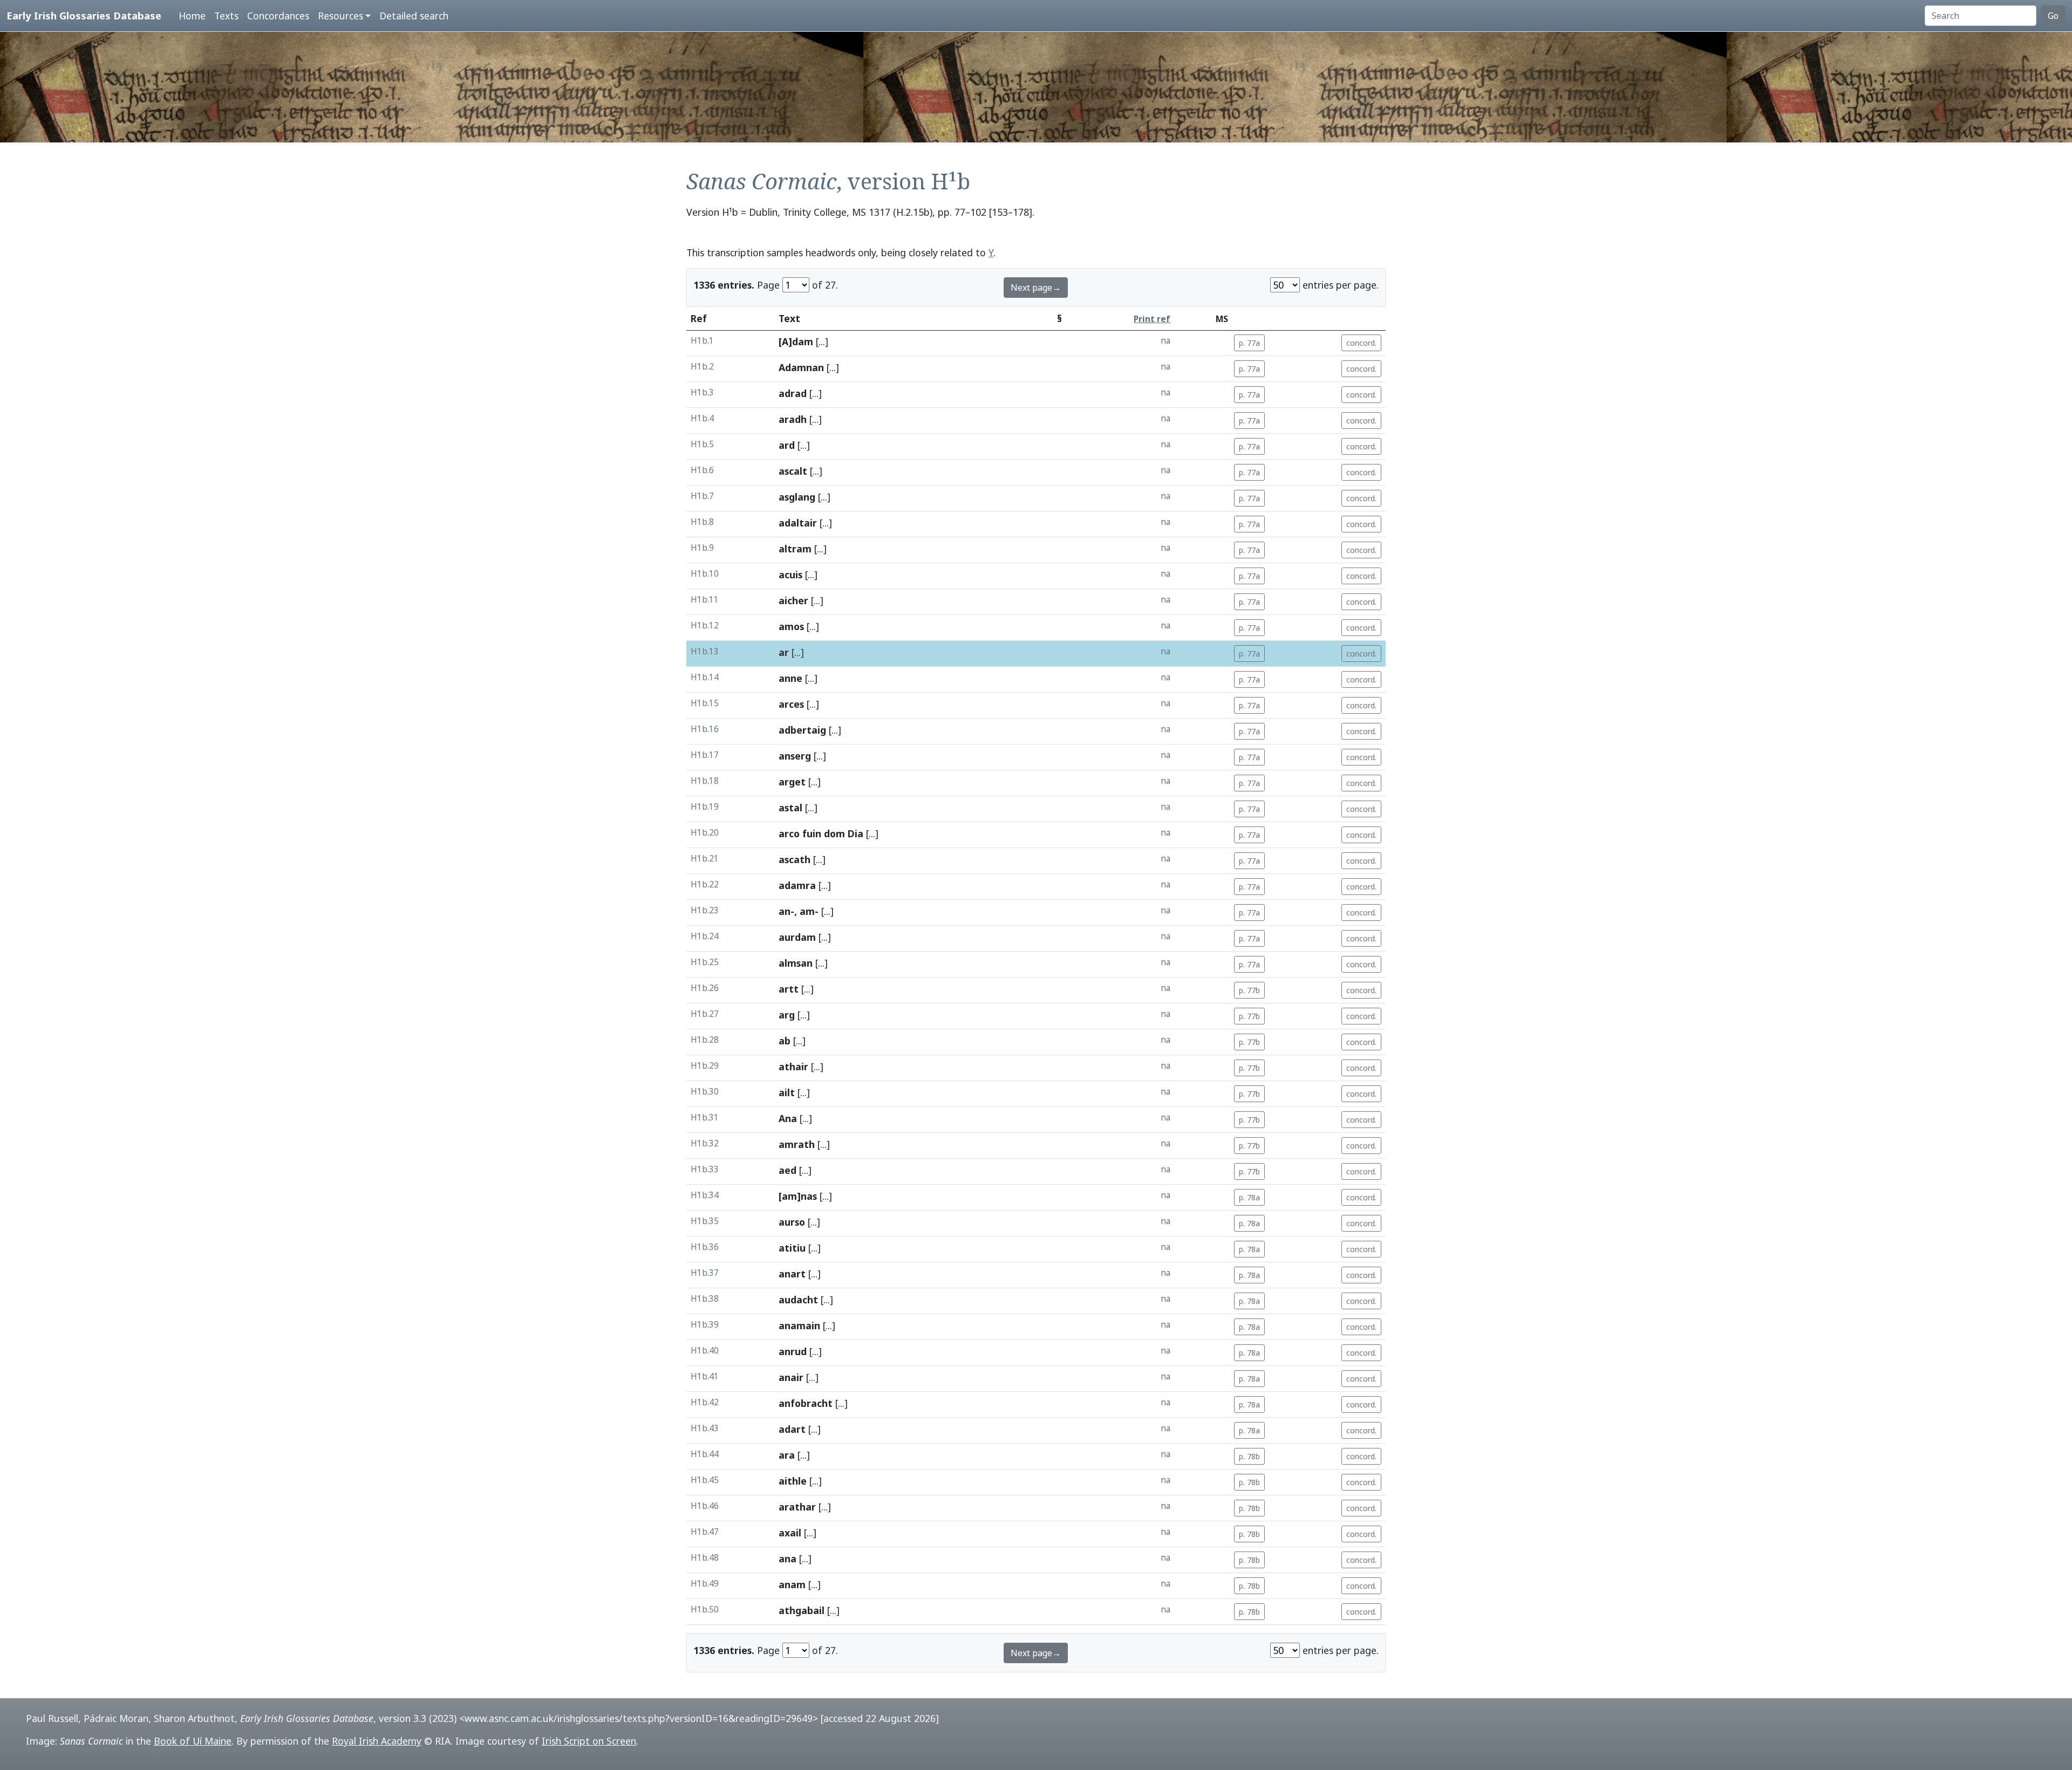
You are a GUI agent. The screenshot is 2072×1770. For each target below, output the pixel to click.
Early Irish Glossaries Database (84, 15)
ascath (795, 859)
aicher (793, 600)
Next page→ (1036, 288)
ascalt (793, 471)
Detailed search (414, 16)
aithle (793, 1481)
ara (787, 1455)
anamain (799, 1325)
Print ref (1152, 319)
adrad (793, 393)
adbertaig (802, 730)
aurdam (797, 937)
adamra (797, 885)
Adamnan (801, 367)
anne (790, 678)
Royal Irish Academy (377, 1741)
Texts (226, 16)
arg (787, 1015)
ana (788, 1559)
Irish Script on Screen (589, 1741)
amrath (797, 1144)
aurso (792, 1222)
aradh (793, 419)
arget (792, 782)
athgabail (802, 1610)
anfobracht (806, 1403)
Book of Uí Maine (193, 1741)
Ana (788, 1118)
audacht (798, 1300)
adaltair (798, 523)
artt (789, 989)
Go (2053, 16)
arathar (797, 1507)
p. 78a (1249, 1197)
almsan (796, 963)
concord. (1361, 343)
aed (788, 1170)
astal (790, 808)
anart (792, 1274)
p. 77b (1249, 990)
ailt (787, 1092)
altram (795, 549)
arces (791, 704)
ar (784, 652)
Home (192, 16)
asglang (797, 497)
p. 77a (1249, 343)
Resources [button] (340, 16)
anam (792, 1584)
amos (791, 626)
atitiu (792, 1248)
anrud (793, 1351)
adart (792, 1429)
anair (791, 1377)
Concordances (278, 16)
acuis (790, 575)
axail (790, 1533)
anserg (795, 756)
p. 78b (1249, 1456)
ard (787, 445)
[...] (822, 341)
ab (785, 1041)
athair (793, 1067)
